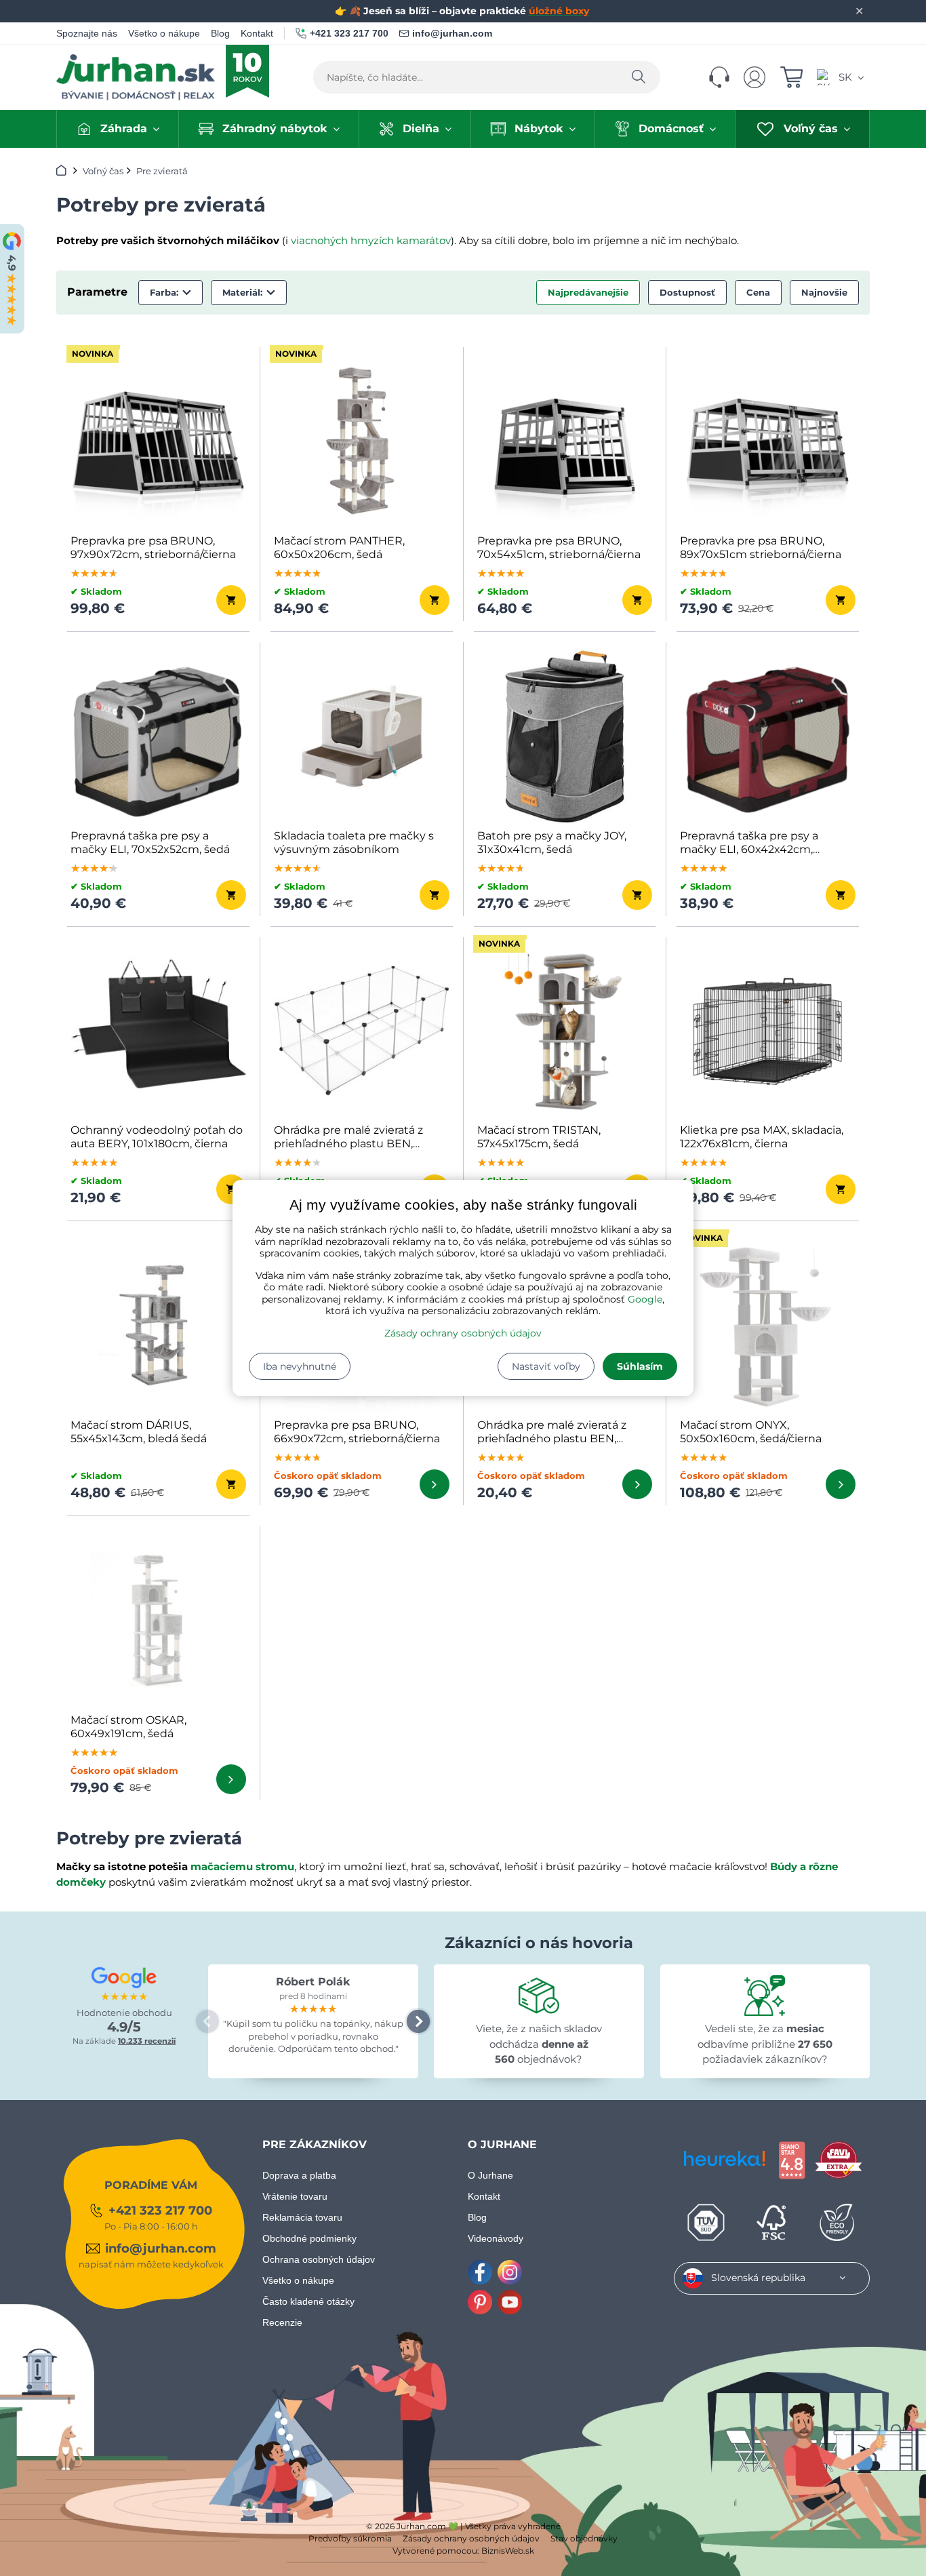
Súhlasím (640, 1366)
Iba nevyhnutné (300, 1366)
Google (645, 1299)
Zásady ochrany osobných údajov (463, 1333)
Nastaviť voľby (546, 1366)
